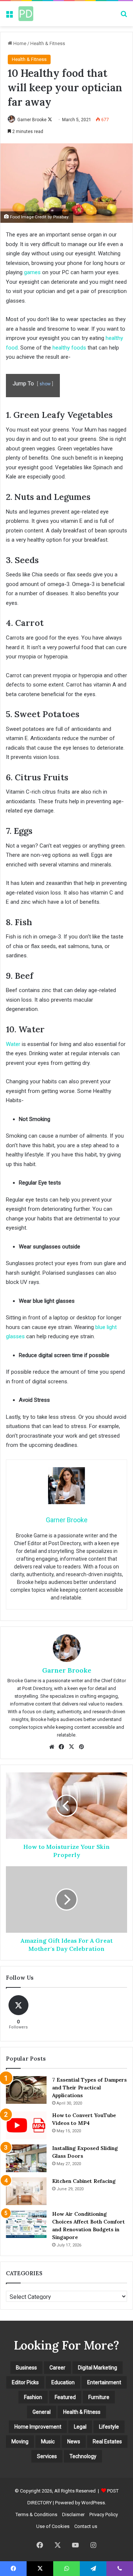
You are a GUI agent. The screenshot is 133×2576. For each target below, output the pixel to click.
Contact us (86, 2526)
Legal (80, 2427)
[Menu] (9, 16)
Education (63, 2382)
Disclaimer (73, 2514)
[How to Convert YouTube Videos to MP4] (26, 2125)
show (45, 384)
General (42, 2412)
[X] (72, 1747)
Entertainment (104, 2382)
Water (13, 1044)
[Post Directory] (26, 14)
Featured (65, 2397)
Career (57, 2368)
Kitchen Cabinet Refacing (84, 2181)
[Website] (52, 1747)
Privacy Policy (104, 2514)
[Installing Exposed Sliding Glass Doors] (26, 2158)
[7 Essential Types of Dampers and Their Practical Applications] (26, 2090)
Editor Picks (25, 2382)
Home (19, 43)
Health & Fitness (48, 43)
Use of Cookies (53, 2526)
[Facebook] (62, 1747)
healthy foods (69, 348)
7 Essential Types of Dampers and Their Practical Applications (89, 2088)
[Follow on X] (50, 120)
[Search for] (124, 16)
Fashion (33, 2397)
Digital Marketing (98, 2368)
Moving (20, 2442)
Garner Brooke (32, 120)
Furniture (99, 2397)
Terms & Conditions (36, 2514)
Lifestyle (109, 2427)
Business (26, 2368)
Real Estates (107, 2442)
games (32, 272)
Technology (83, 2456)
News (74, 2442)
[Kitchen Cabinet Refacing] (26, 2191)
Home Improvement (38, 2427)
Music (48, 2442)
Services (47, 2456)
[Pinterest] (82, 1747)
